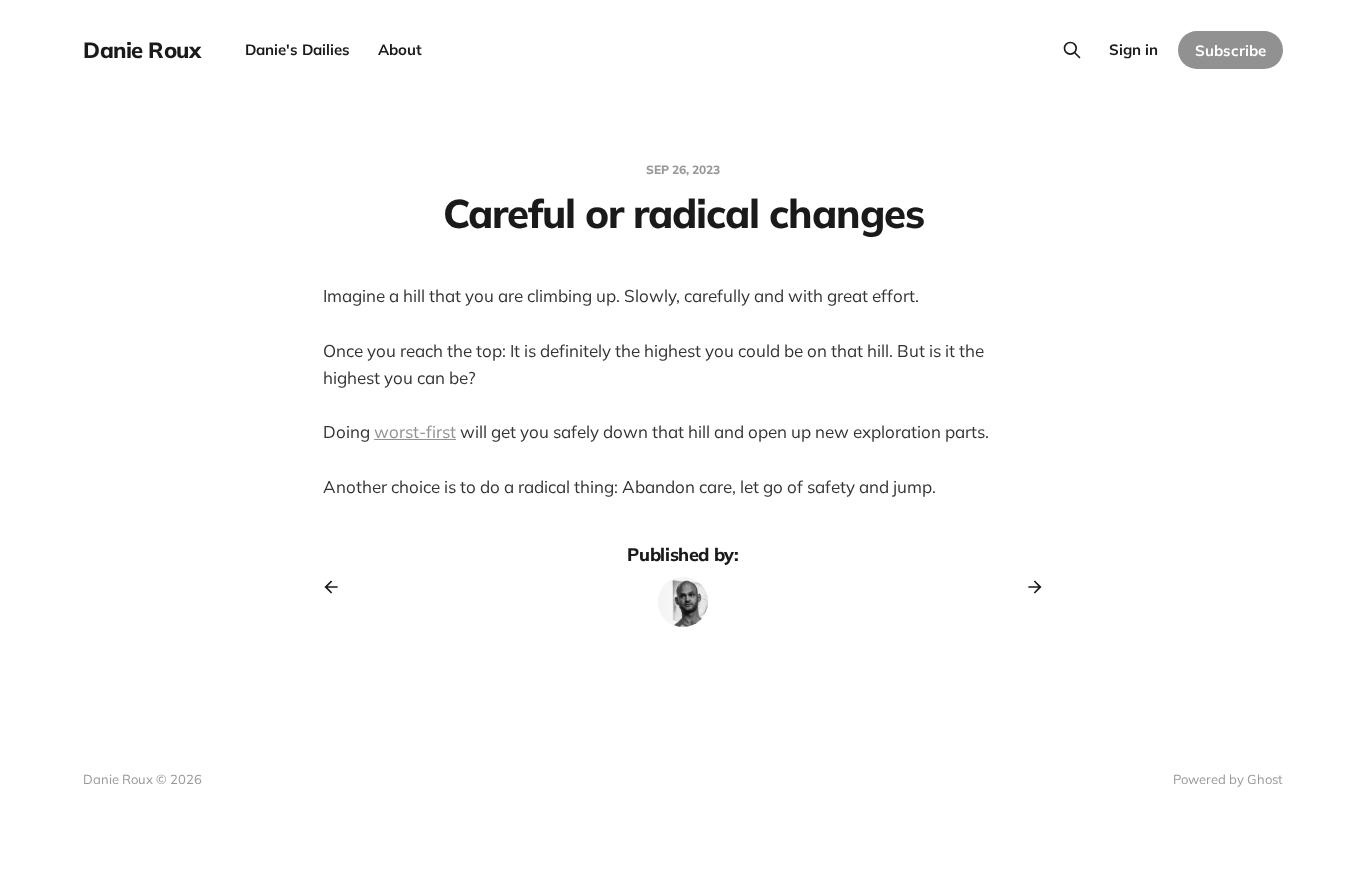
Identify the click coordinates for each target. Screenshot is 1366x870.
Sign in (1133, 49)
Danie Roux (142, 50)
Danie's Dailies (297, 49)
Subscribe (1230, 50)
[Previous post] (338, 587)
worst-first (415, 431)
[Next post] (1028, 587)
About (400, 49)
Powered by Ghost (1228, 779)
